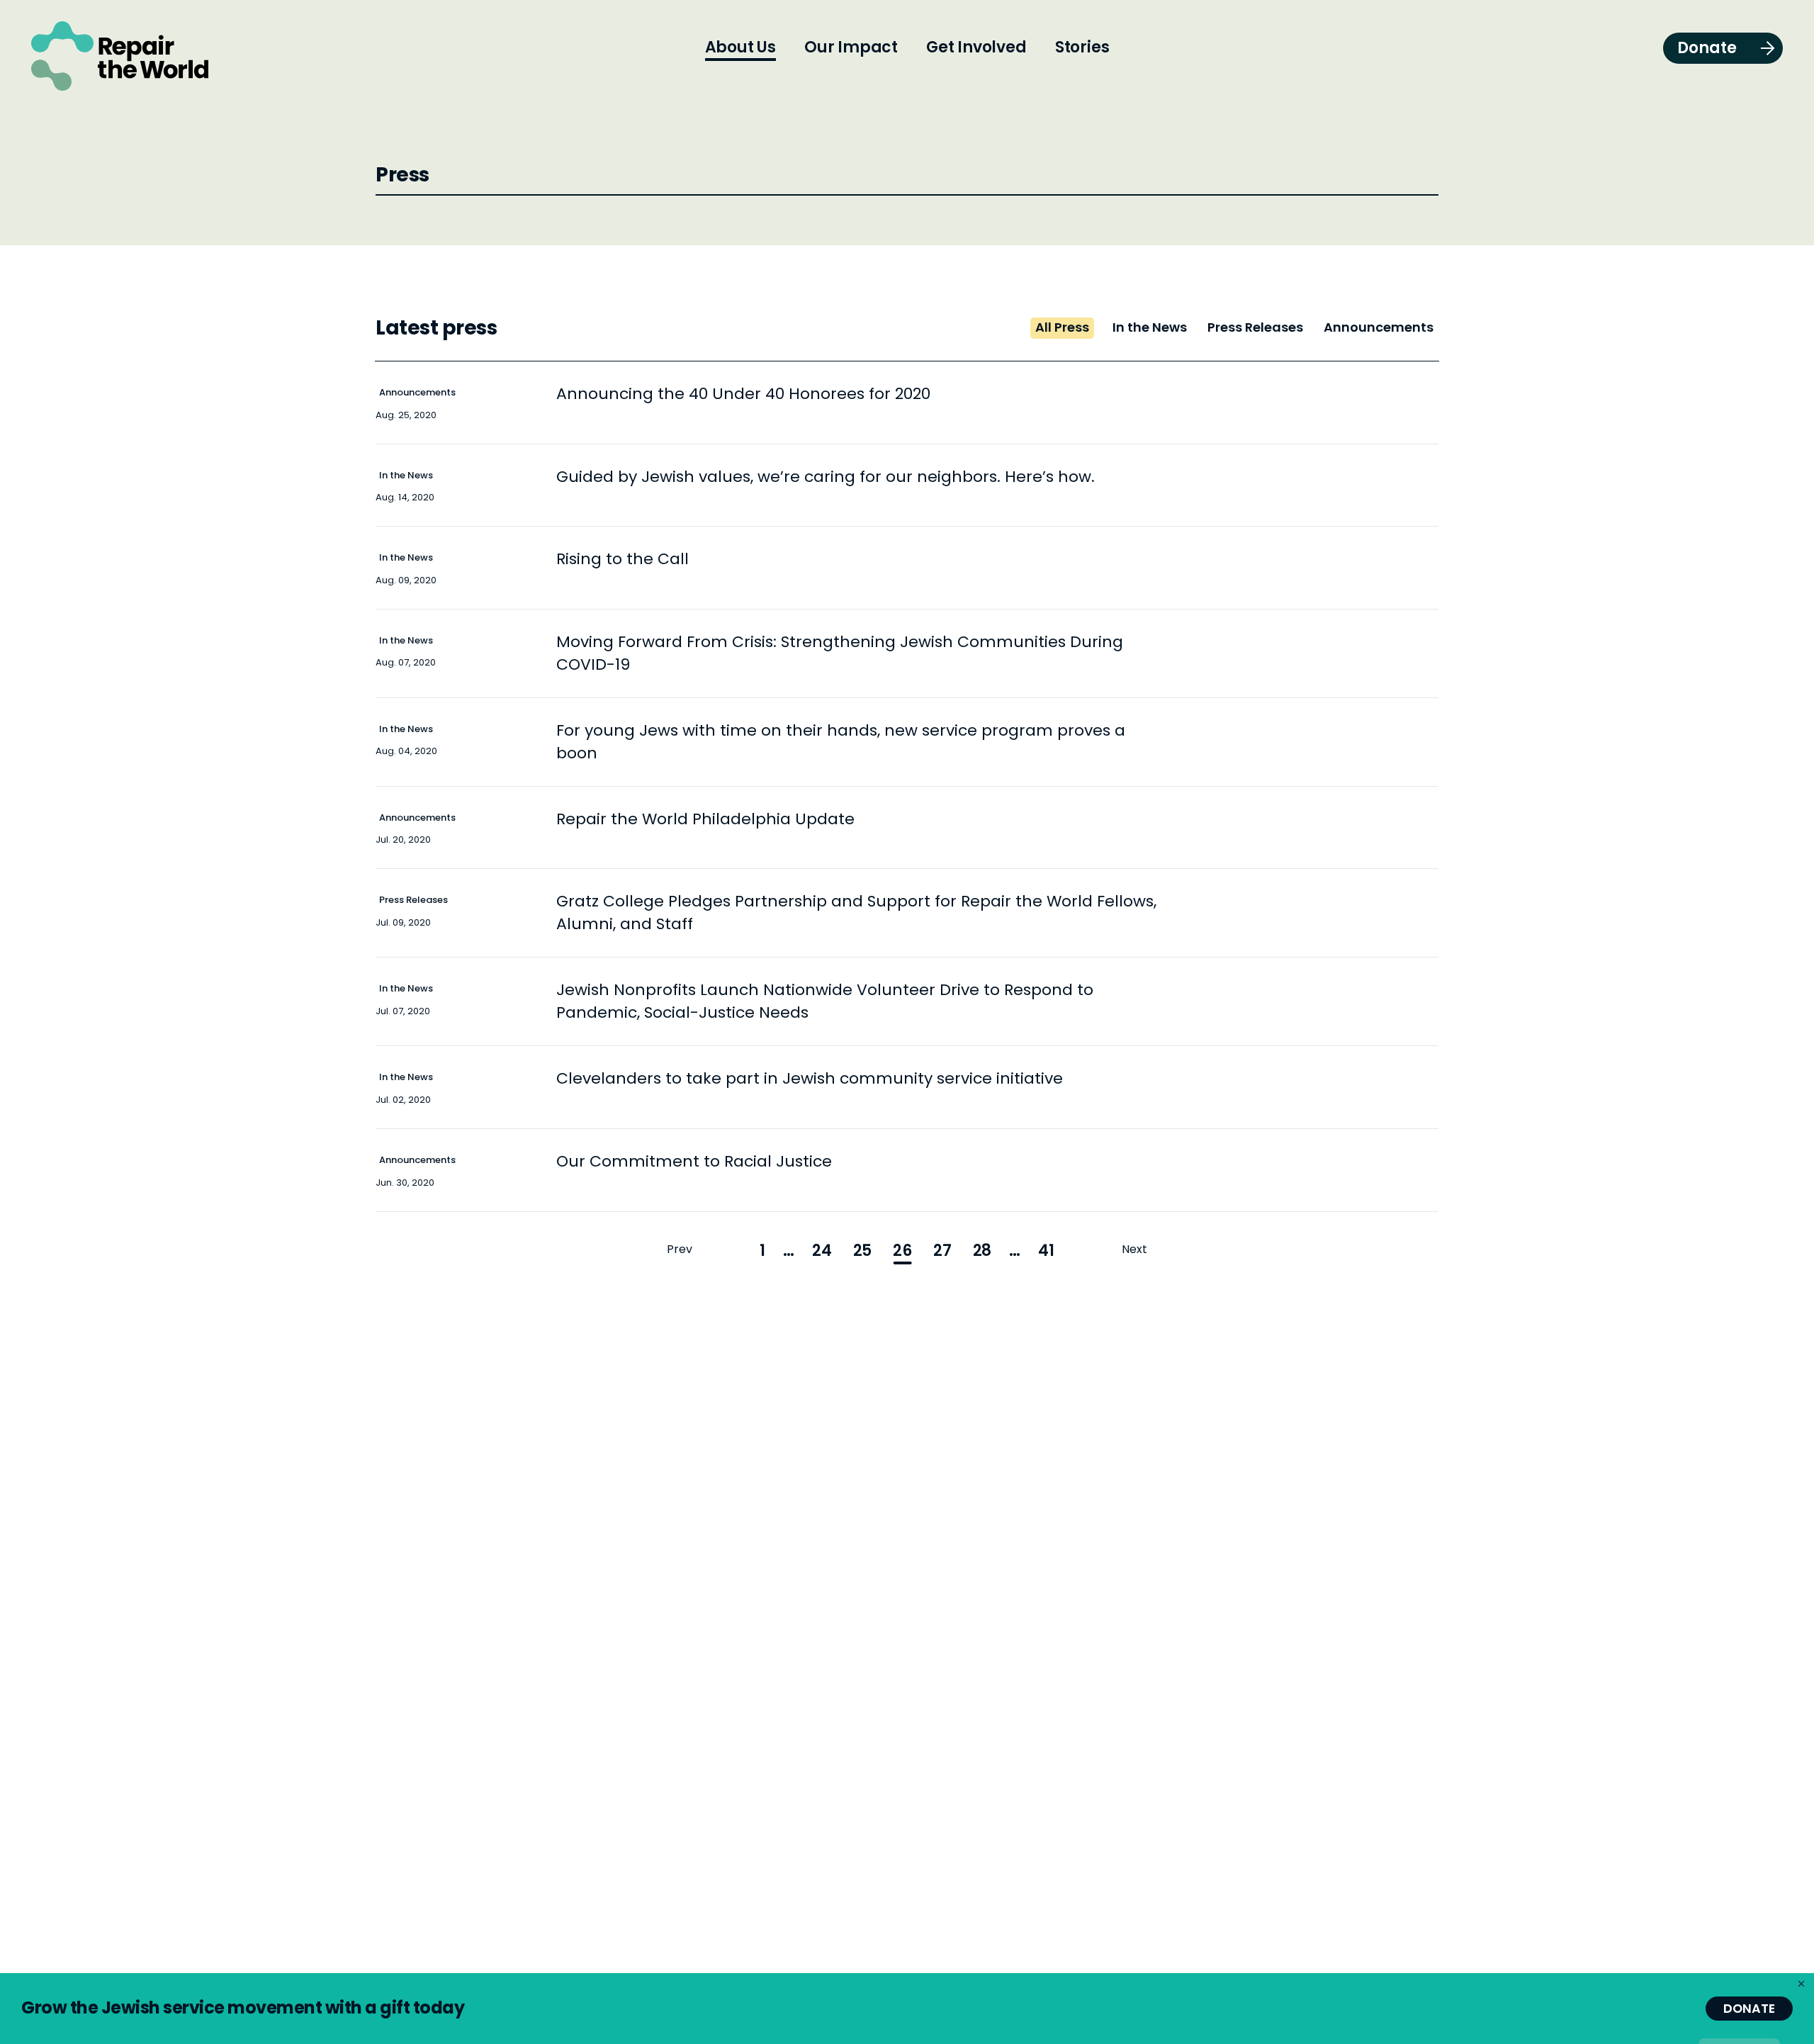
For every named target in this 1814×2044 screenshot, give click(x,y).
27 (942, 1251)
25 (863, 1251)
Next (1134, 1249)
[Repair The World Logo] (120, 56)
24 (822, 1251)
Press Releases (413, 900)
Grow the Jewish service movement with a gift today (243, 2007)
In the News (406, 475)
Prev (680, 1249)
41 (1046, 1251)
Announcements (417, 392)
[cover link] (996, 403)
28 (982, 1251)
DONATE (1749, 2009)
